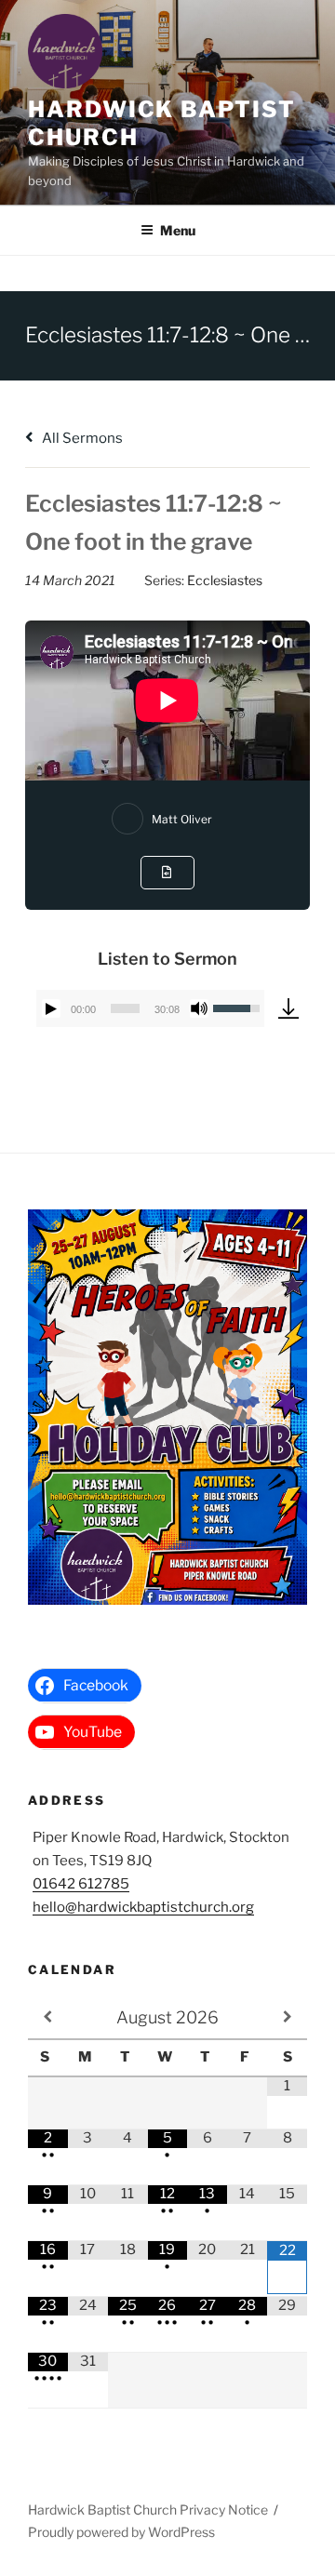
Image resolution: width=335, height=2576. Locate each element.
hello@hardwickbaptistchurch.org (143, 1907)
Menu (178, 230)
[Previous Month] (48, 2017)
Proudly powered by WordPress (121, 2532)
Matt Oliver (182, 819)
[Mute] (199, 1008)
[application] (150, 1008)
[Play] (51, 1008)
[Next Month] (287, 2017)
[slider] (125, 1008)
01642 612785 (81, 1884)
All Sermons (81, 438)
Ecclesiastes (225, 580)
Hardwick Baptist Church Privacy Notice (148, 2509)
